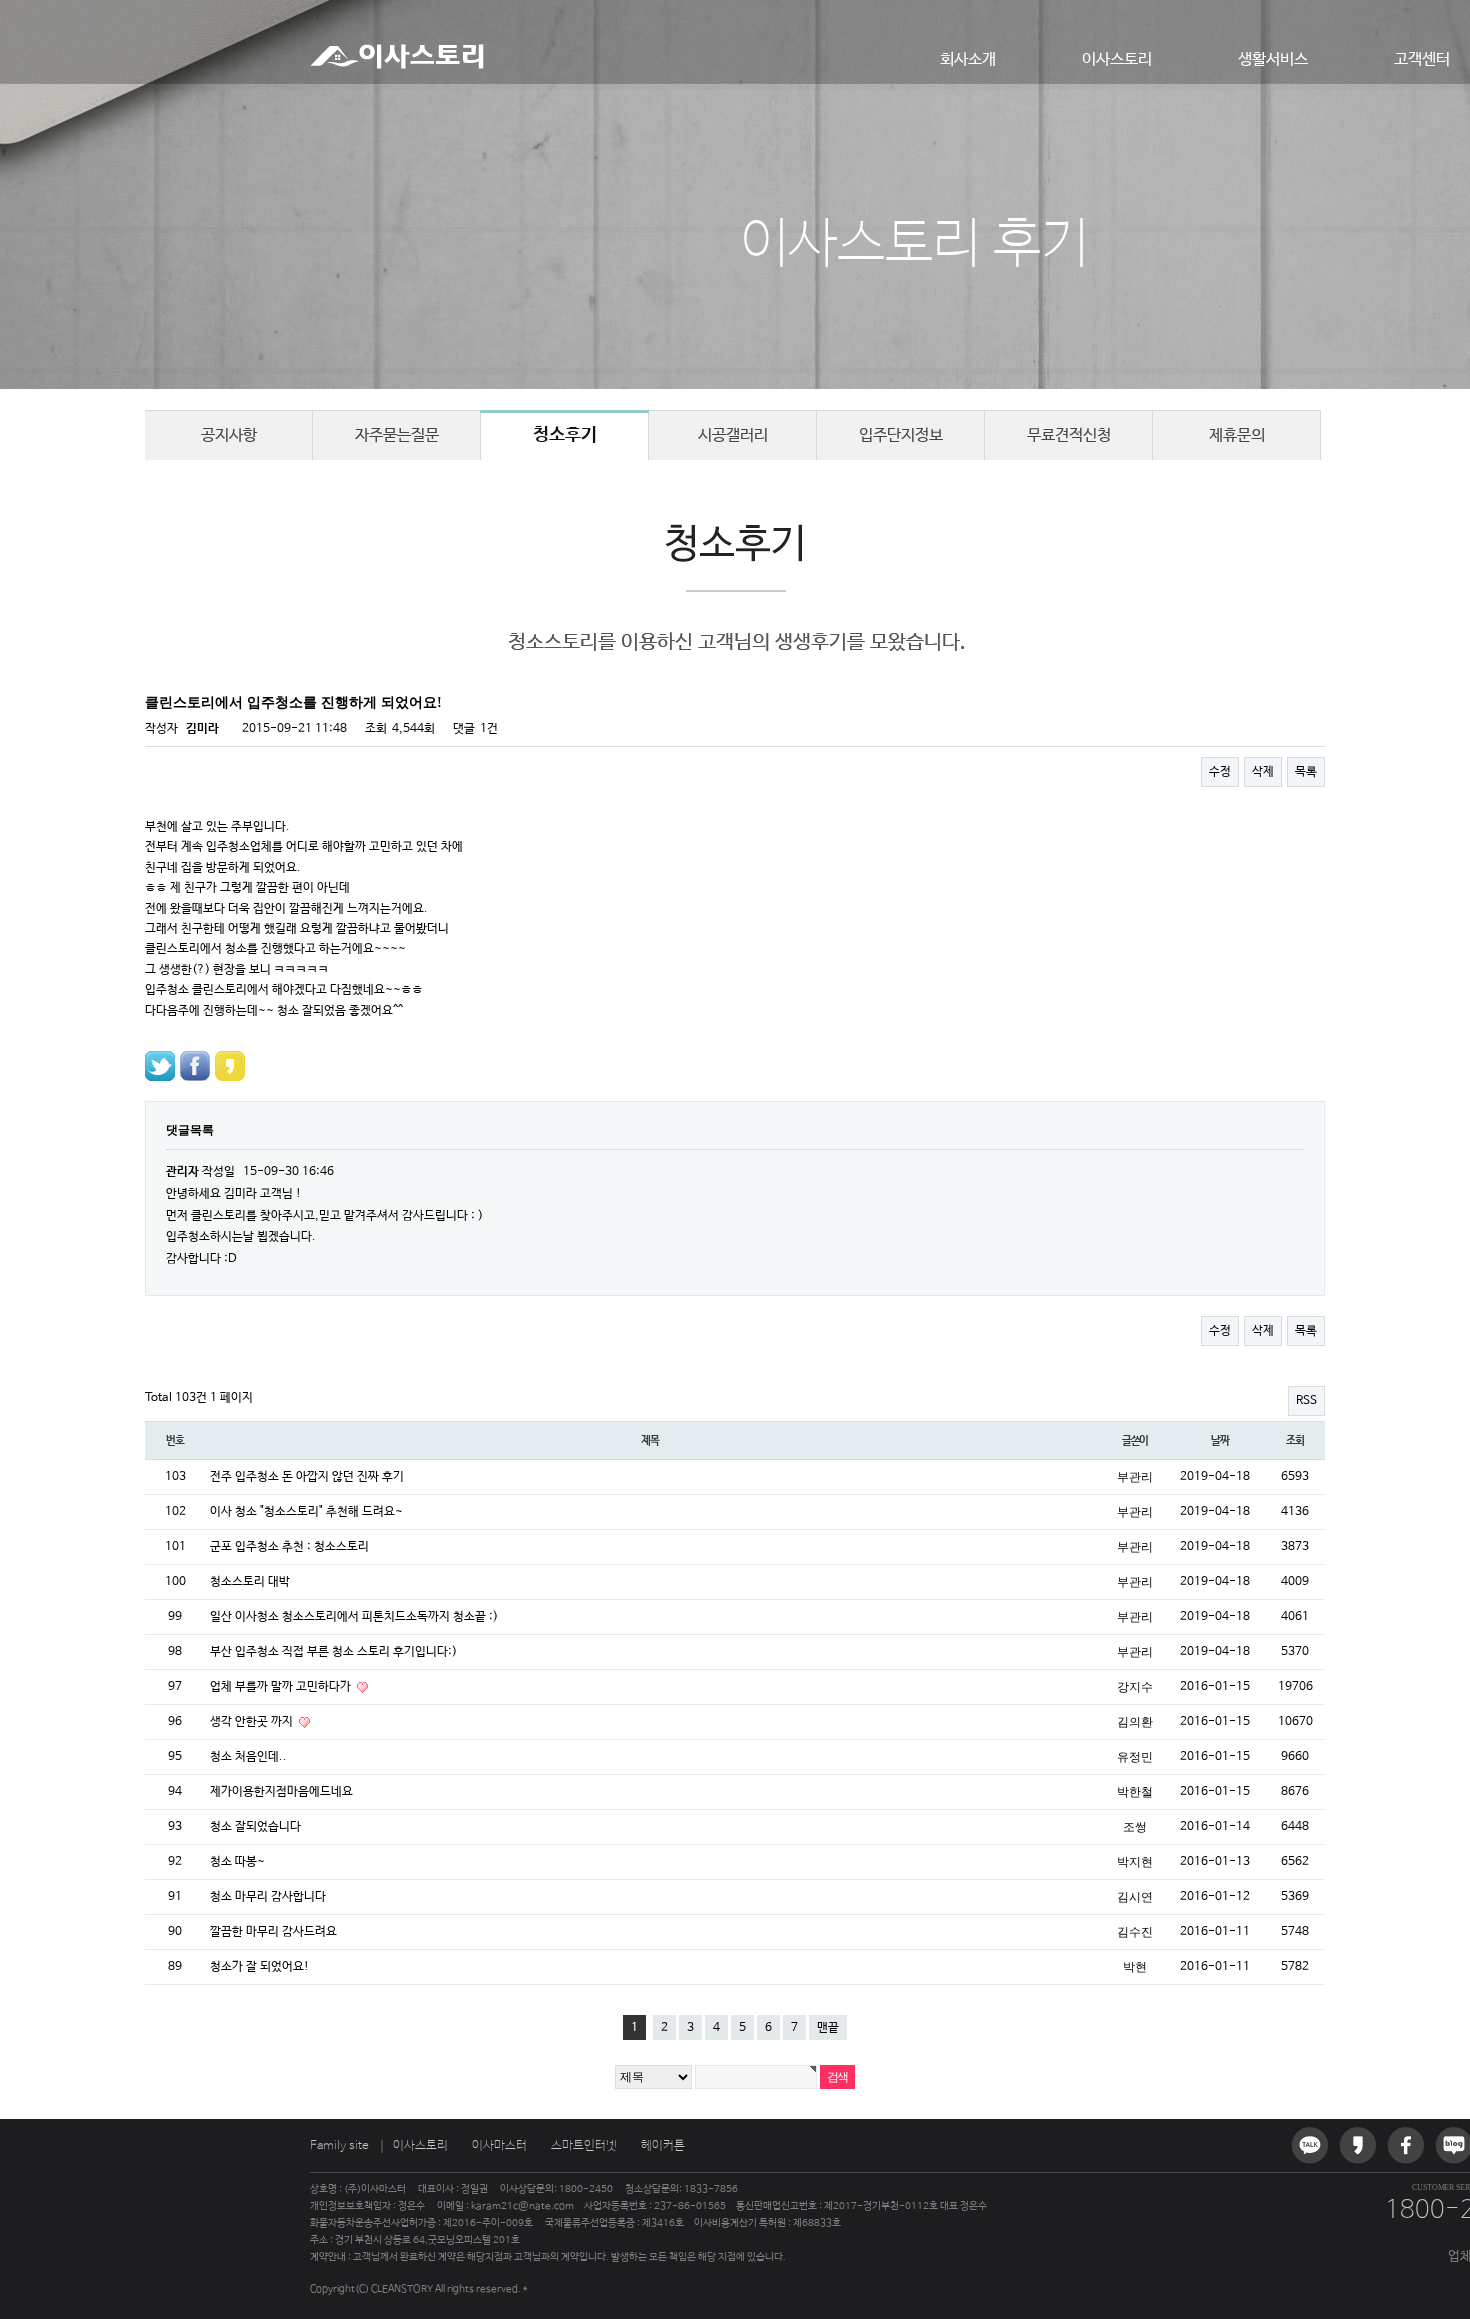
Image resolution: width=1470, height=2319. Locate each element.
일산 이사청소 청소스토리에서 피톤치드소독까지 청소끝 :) (354, 1617)
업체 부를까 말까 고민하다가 (282, 1687)
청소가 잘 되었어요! (259, 1967)
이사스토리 (1117, 59)
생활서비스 (1273, 59)
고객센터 (1422, 59)
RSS (1306, 1401)
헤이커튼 (663, 2146)
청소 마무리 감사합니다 (268, 1897)
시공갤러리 (733, 435)
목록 (1306, 772)
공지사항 (229, 435)
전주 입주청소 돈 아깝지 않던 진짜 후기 (307, 1477)
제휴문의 (1237, 435)
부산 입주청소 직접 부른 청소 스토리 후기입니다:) (333, 1652)
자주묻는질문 (397, 435)
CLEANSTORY (402, 2289)
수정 (1220, 772)
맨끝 (828, 2028)
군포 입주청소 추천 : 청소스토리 (289, 1547)
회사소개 (968, 59)
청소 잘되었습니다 (255, 1827)
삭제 (1263, 772)
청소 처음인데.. (248, 1757)
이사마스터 (499, 2146)
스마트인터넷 (584, 2146)
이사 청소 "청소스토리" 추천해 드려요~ (306, 1512)
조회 (1295, 1440)
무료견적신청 (1069, 435)
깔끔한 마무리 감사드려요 (273, 1932)
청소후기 (565, 435)
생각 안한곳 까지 (253, 1722)
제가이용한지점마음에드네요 (281, 1792)
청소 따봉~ (237, 1862)
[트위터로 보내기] (160, 1066)
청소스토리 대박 (250, 1582)
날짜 (1220, 1440)
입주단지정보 (901, 435)
